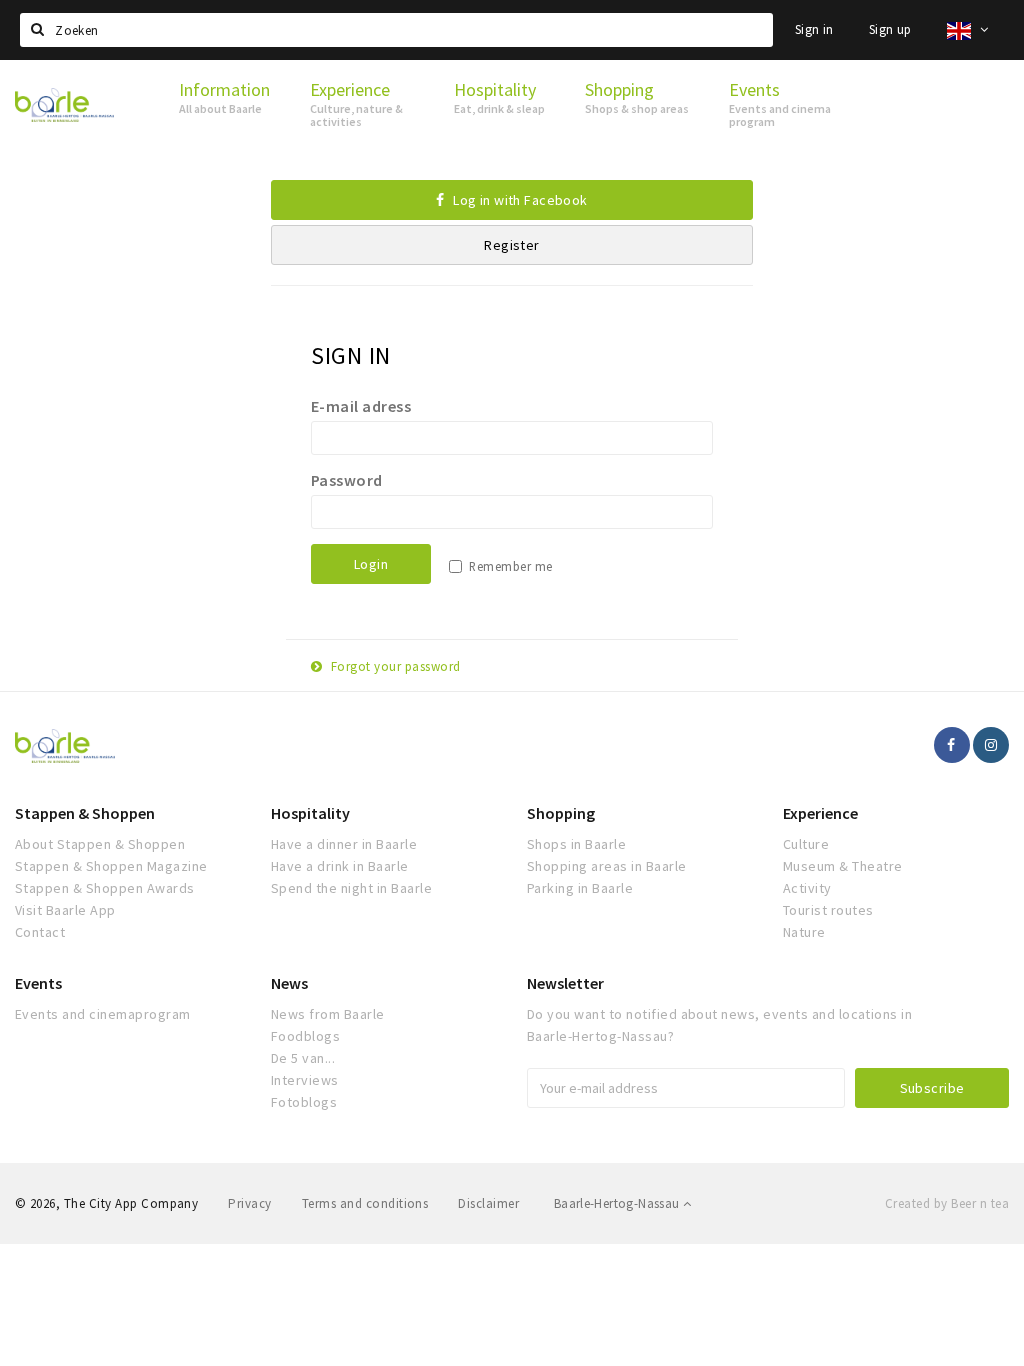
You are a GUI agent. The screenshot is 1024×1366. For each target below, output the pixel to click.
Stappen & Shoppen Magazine (111, 866)
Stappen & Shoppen (85, 813)
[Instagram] (991, 745)
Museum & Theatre (843, 866)
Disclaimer (488, 1203)
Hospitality (310, 813)
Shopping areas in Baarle (607, 866)
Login (371, 564)
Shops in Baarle (576, 844)
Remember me (510, 566)
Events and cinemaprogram (103, 1014)
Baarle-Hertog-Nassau (618, 1203)
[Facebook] (952, 745)
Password (347, 480)
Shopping (561, 813)
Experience (820, 813)
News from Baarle (328, 1014)
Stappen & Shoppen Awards (105, 888)
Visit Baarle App (65, 910)
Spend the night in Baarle (351, 888)
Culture (806, 844)
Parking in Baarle (580, 888)
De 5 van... (303, 1058)
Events (38, 983)
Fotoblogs (304, 1102)
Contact (40, 932)
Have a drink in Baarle (340, 866)
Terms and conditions (365, 1203)
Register (511, 245)
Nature (804, 932)
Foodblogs (305, 1036)
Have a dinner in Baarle (344, 844)
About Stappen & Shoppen (100, 844)
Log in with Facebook (519, 200)
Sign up (890, 29)
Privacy (249, 1203)
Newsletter (565, 983)
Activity (807, 888)
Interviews (305, 1080)
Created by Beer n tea (947, 1203)
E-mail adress (361, 406)
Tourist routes (828, 910)
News (289, 983)
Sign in (814, 29)
